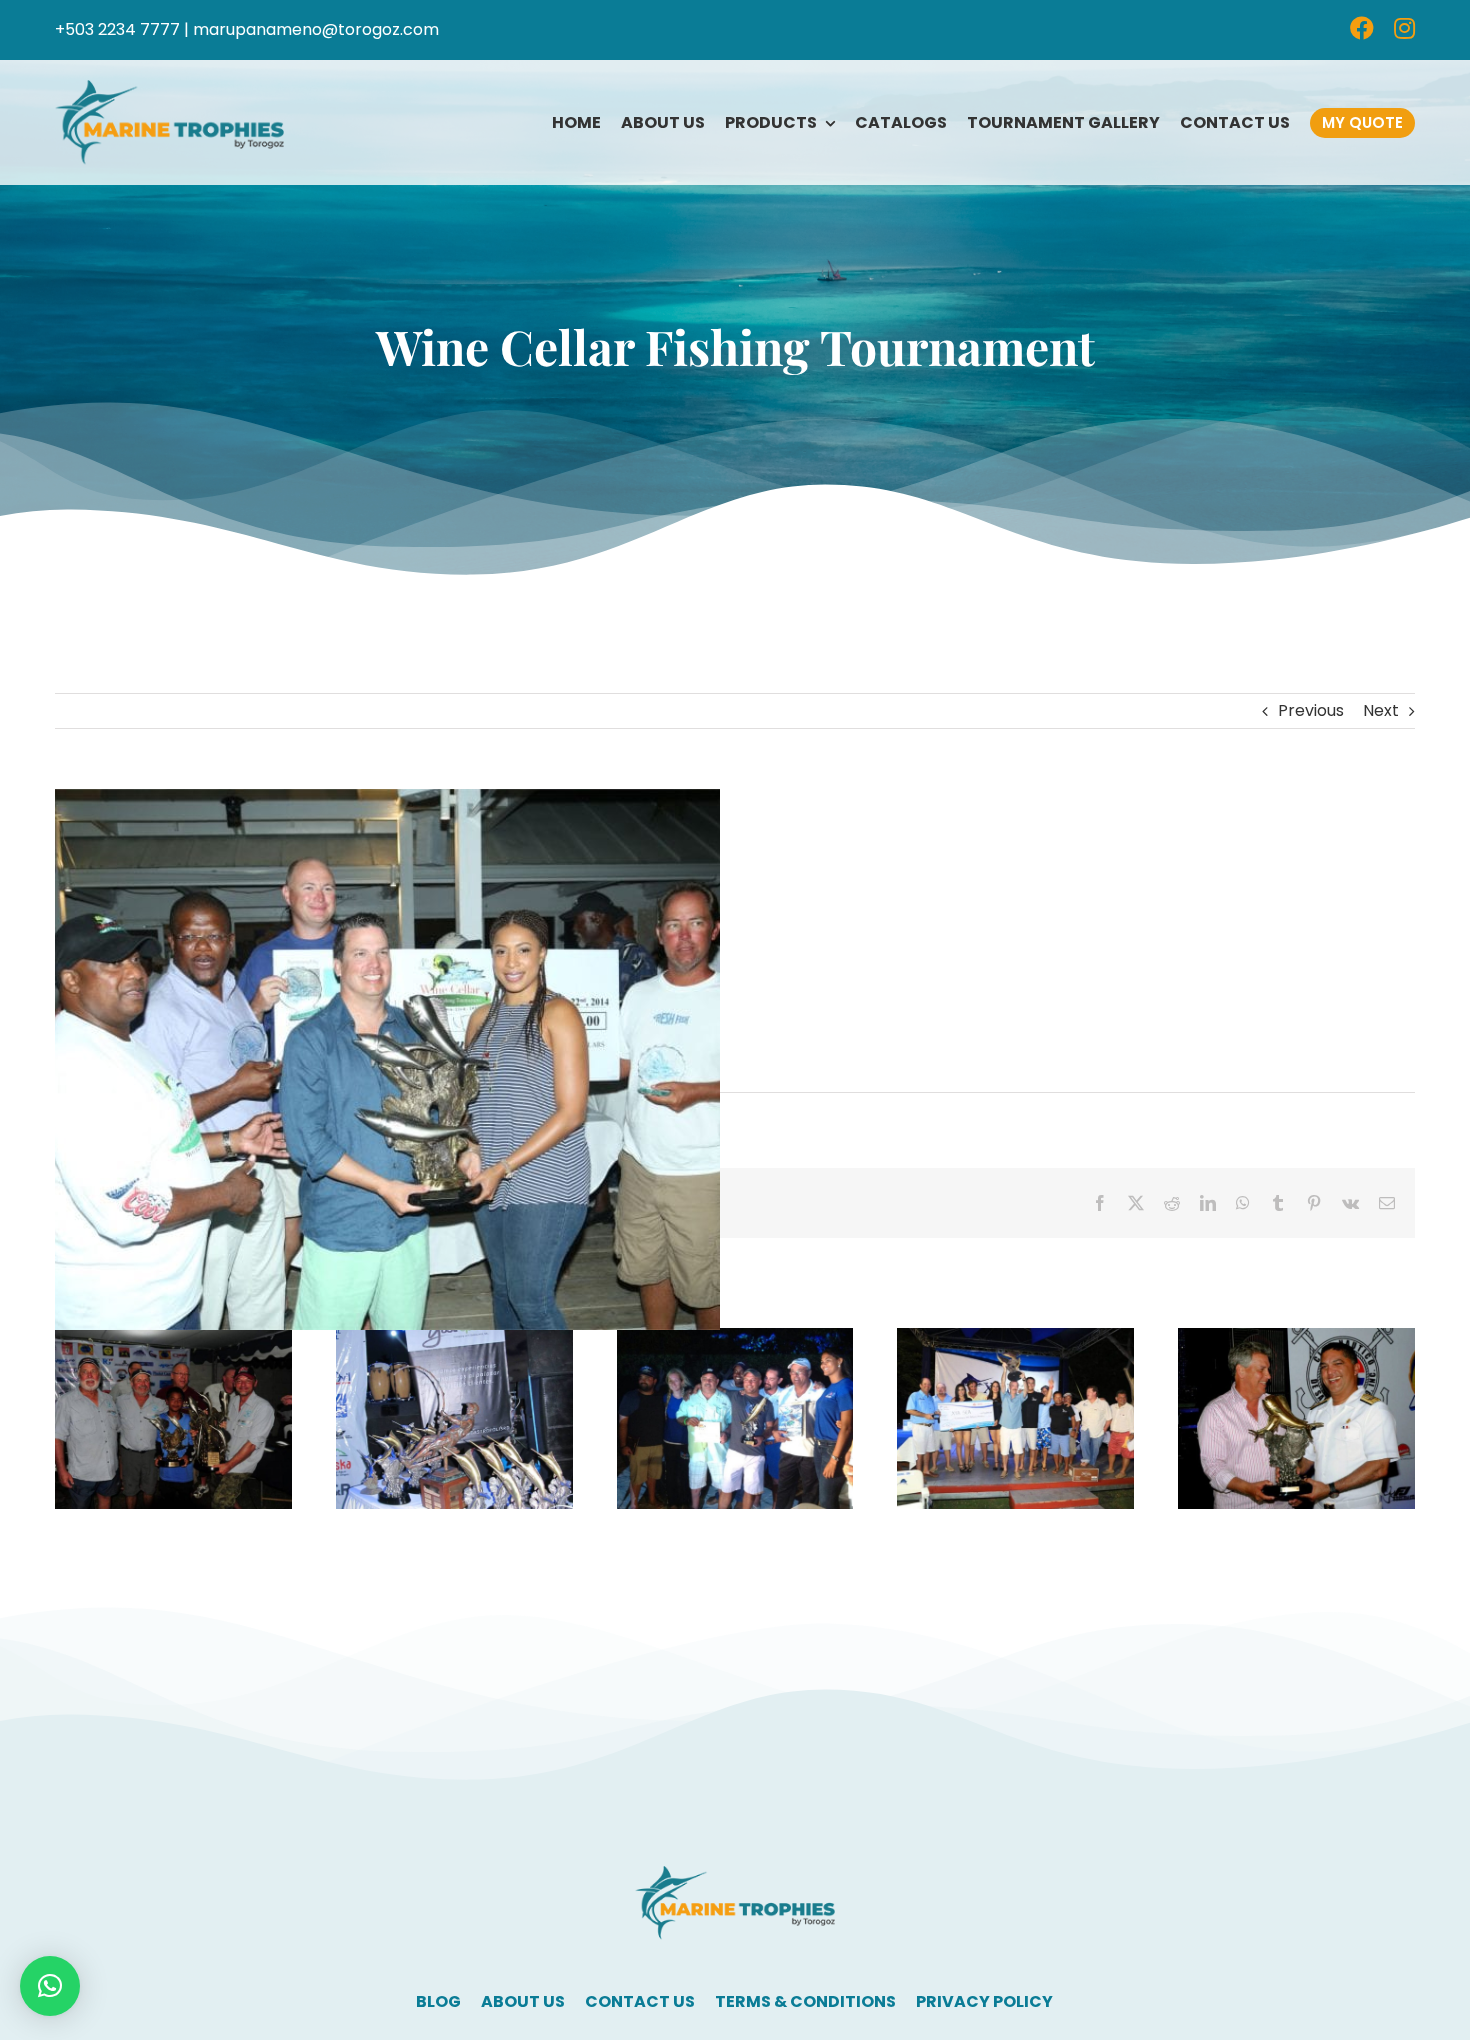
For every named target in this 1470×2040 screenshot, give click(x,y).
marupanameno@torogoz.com (316, 29)
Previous (1311, 710)
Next (1381, 710)
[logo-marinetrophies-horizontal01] (169, 87)
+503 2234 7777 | (122, 29)
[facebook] (1362, 28)
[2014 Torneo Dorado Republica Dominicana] (1296, 1340)
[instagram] (1404, 28)
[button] (50, 1986)
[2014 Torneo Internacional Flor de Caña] (1015, 1340)
